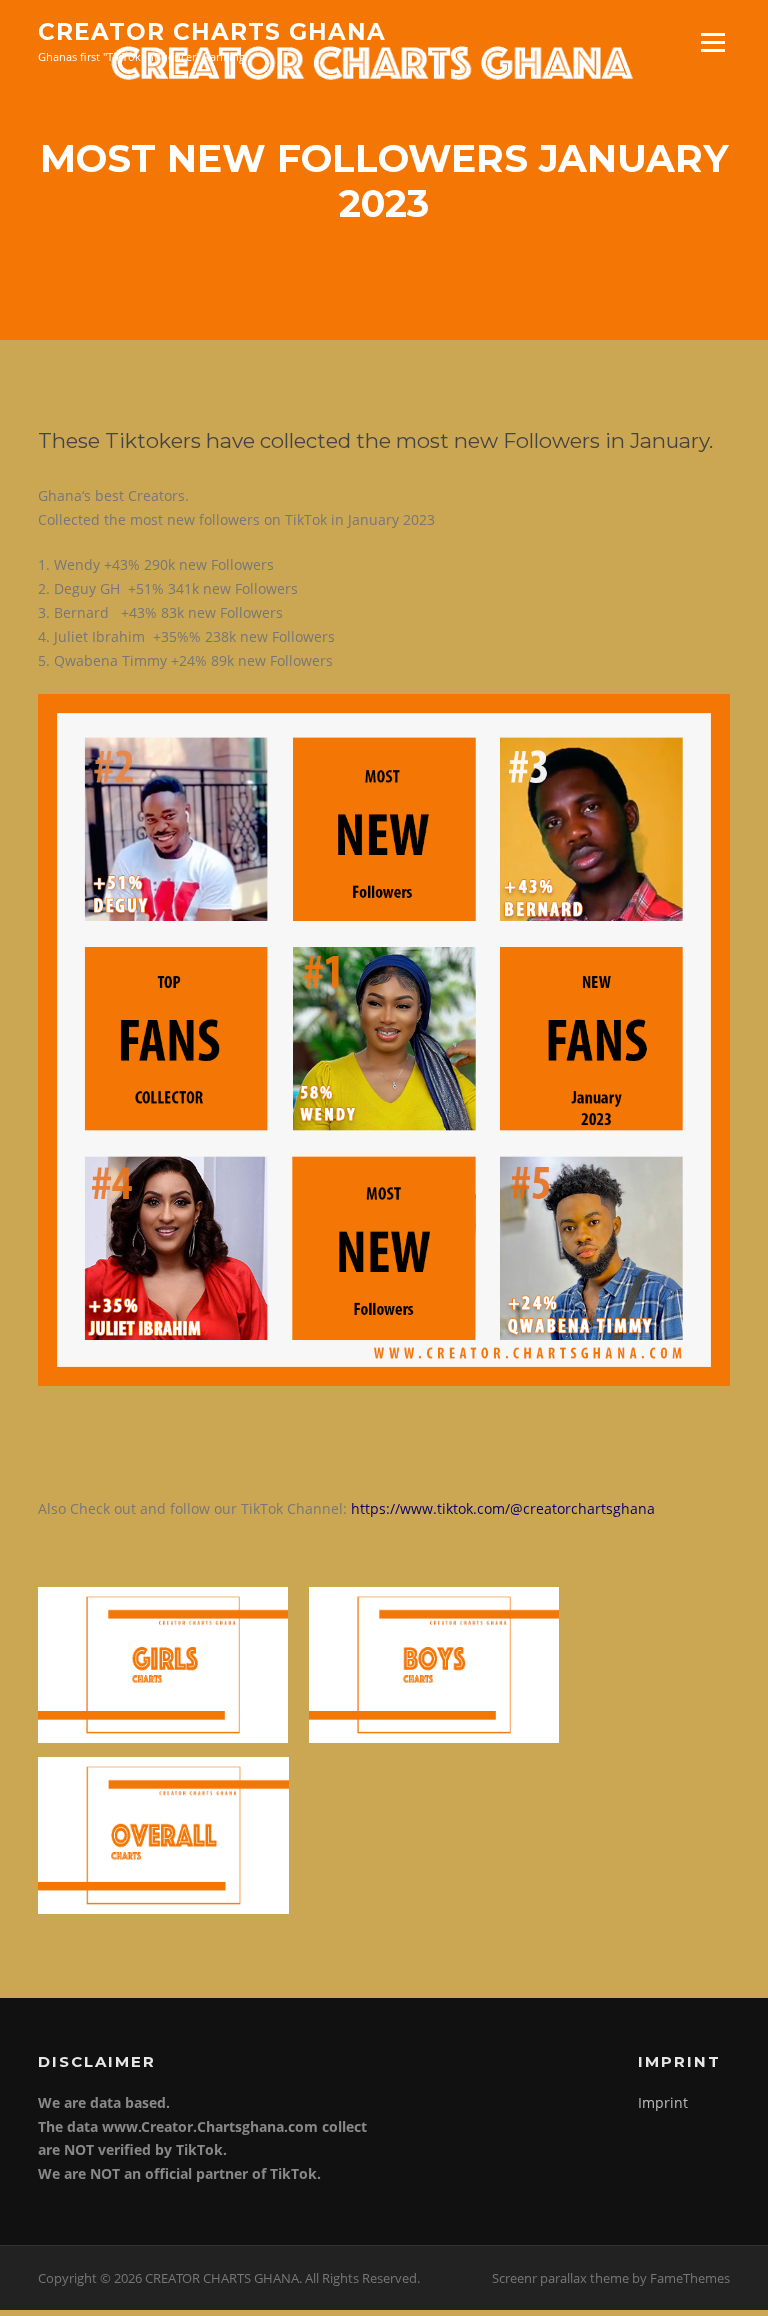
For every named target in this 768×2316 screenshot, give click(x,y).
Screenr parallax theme (560, 2278)
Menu (712, 42)
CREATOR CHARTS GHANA (212, 32)
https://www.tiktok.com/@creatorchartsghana (503, 1508)
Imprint (663, 2102)
